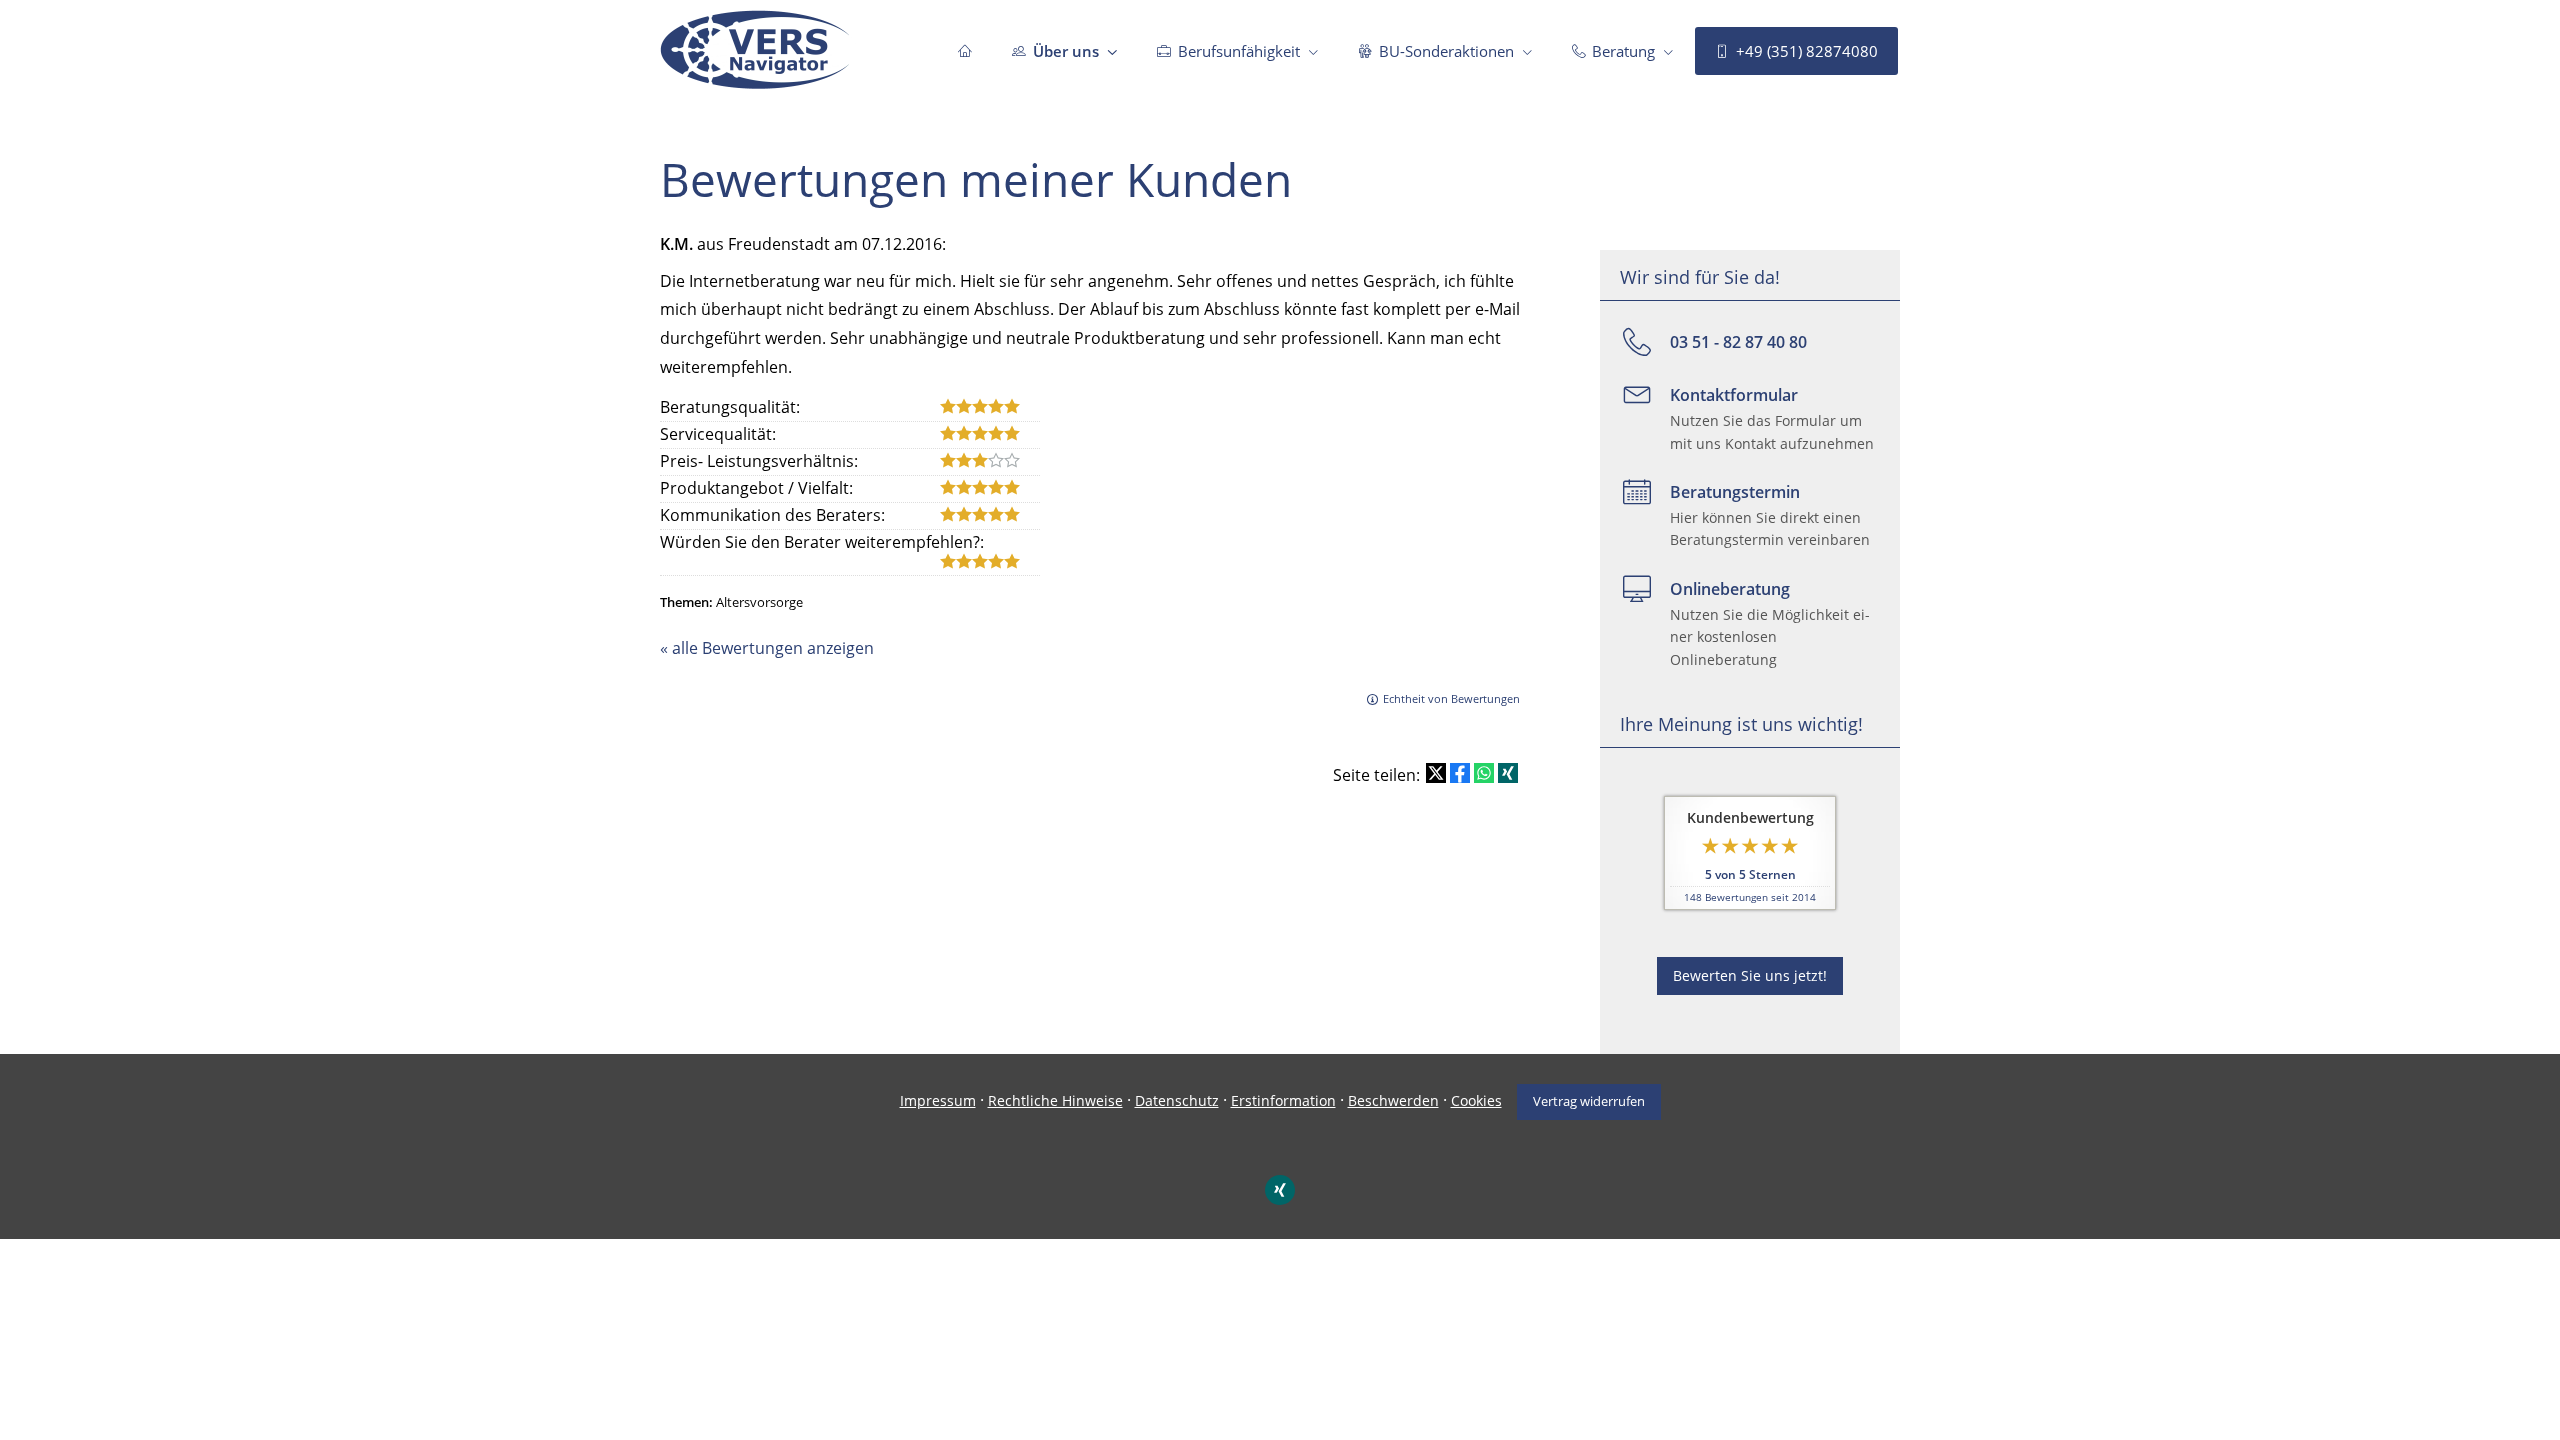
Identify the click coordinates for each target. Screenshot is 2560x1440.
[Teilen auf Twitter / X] (1436, 773)
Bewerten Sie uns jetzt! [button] (1750, 975)
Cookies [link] (1476, 1100)
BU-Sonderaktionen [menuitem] (1446, 51)
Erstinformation (1283, 1100)
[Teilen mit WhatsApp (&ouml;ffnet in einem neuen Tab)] (1484, 773)
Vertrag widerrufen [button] (1589, 1101)
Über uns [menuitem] (1066, 51)
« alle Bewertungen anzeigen (767, 648)
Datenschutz (1177, 1100)
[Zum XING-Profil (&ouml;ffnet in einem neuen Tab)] (1280, 1190)
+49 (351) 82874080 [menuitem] (1807, 51)
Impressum (938, 1100)
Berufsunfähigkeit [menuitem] (1239, 51)
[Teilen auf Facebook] (1460, 773)
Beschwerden (1393, 1100)
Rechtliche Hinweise (1055, 1100)
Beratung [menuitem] (1623, 51)
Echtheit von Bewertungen (1451, 698)
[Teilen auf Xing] (1508, 773)
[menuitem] (965, 51)
